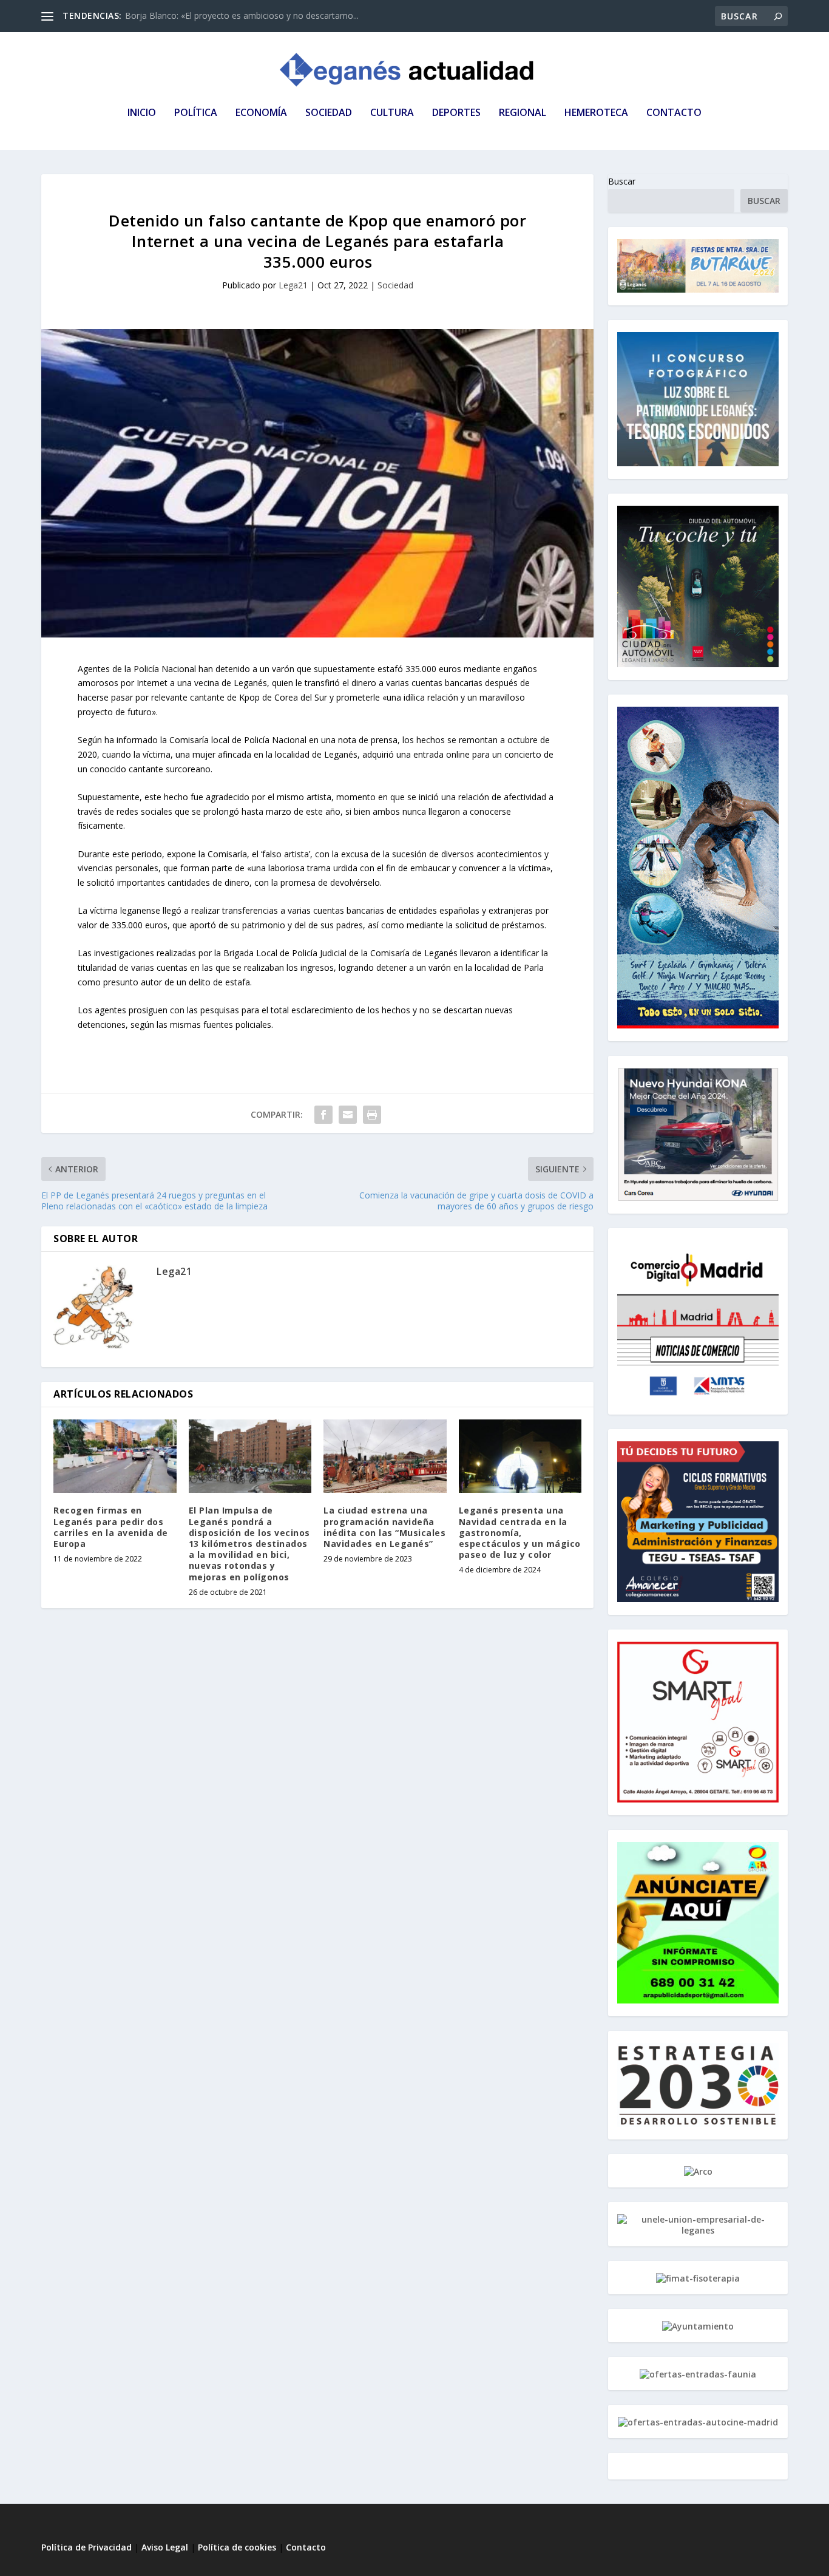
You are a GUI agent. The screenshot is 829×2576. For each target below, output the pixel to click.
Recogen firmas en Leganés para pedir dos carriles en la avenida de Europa (111, 1527)
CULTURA (392, 113)
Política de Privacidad (86, 2547)
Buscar (622, 181)
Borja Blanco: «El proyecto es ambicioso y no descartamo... (242, 15)
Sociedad (395, 285)
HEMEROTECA (596, 113)
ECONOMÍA (261, 113)
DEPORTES (456, 113)
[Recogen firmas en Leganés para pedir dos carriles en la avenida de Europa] (115, 1456)
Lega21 (293, 285)
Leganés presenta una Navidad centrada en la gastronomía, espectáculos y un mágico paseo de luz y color (520, 1532)
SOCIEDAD (329, 113)
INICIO (142, 113)
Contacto (306, 2547)
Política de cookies (237, 2547)
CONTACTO (674, 113)
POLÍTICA (196, 113)
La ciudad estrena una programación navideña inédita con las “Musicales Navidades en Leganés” (384, 1527)
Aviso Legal (166, 2547)
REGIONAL (523, 113)
